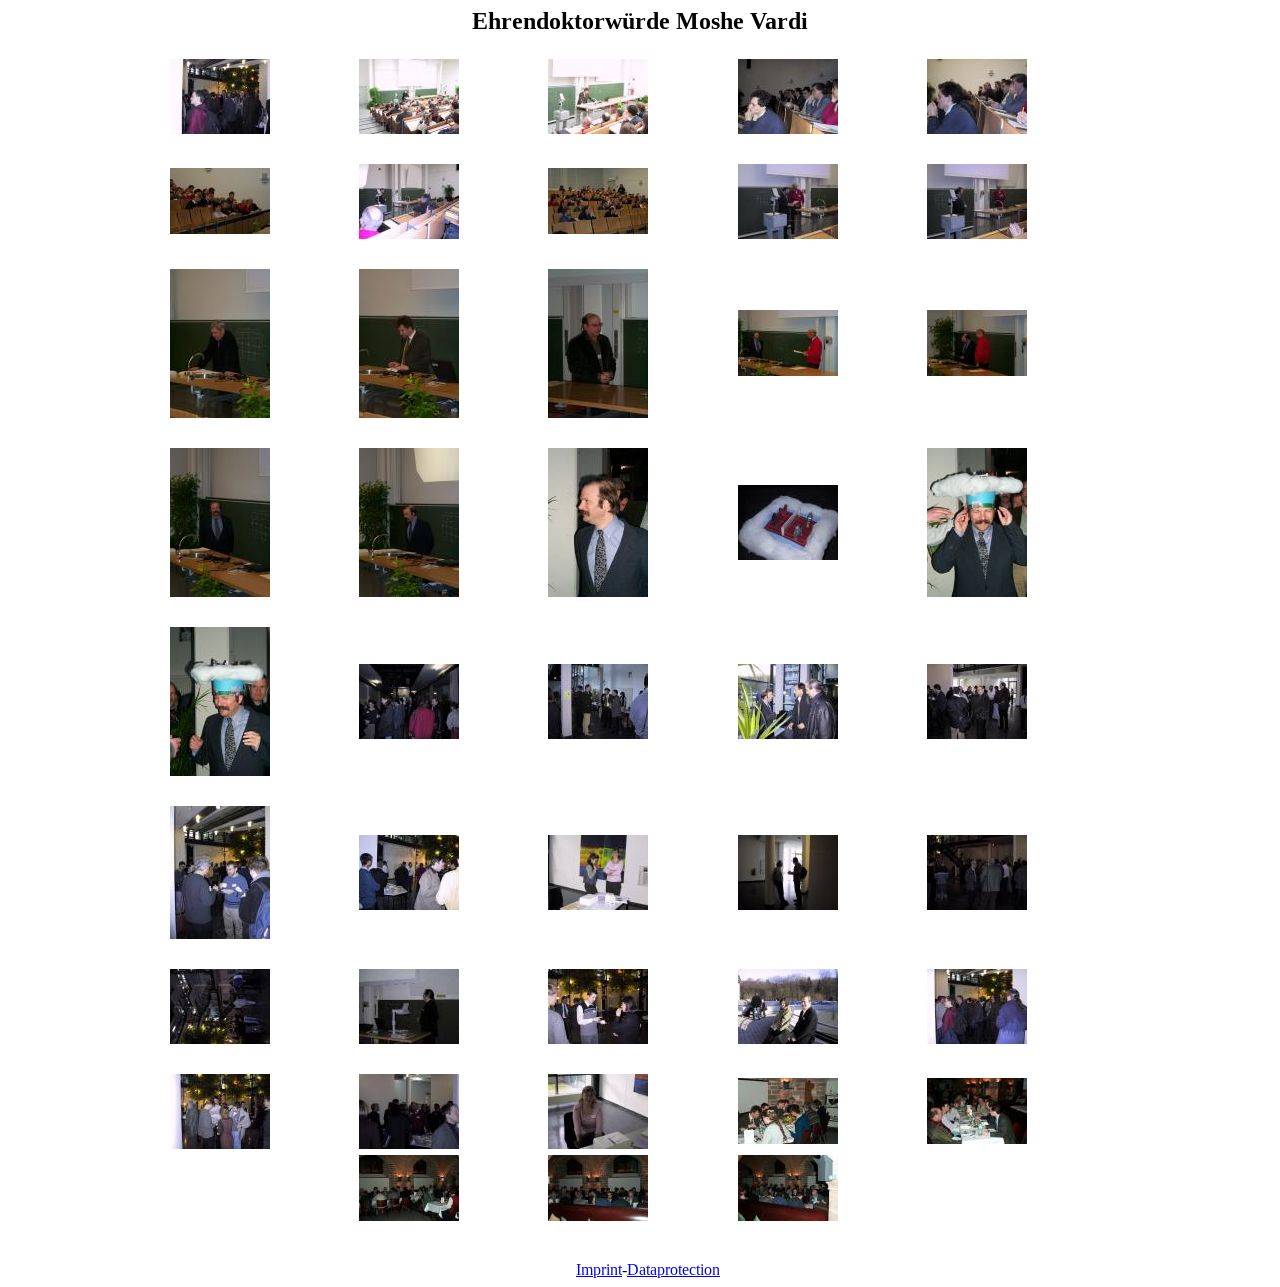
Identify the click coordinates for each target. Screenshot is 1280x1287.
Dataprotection (673, 1269)
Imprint (599, 1269)
